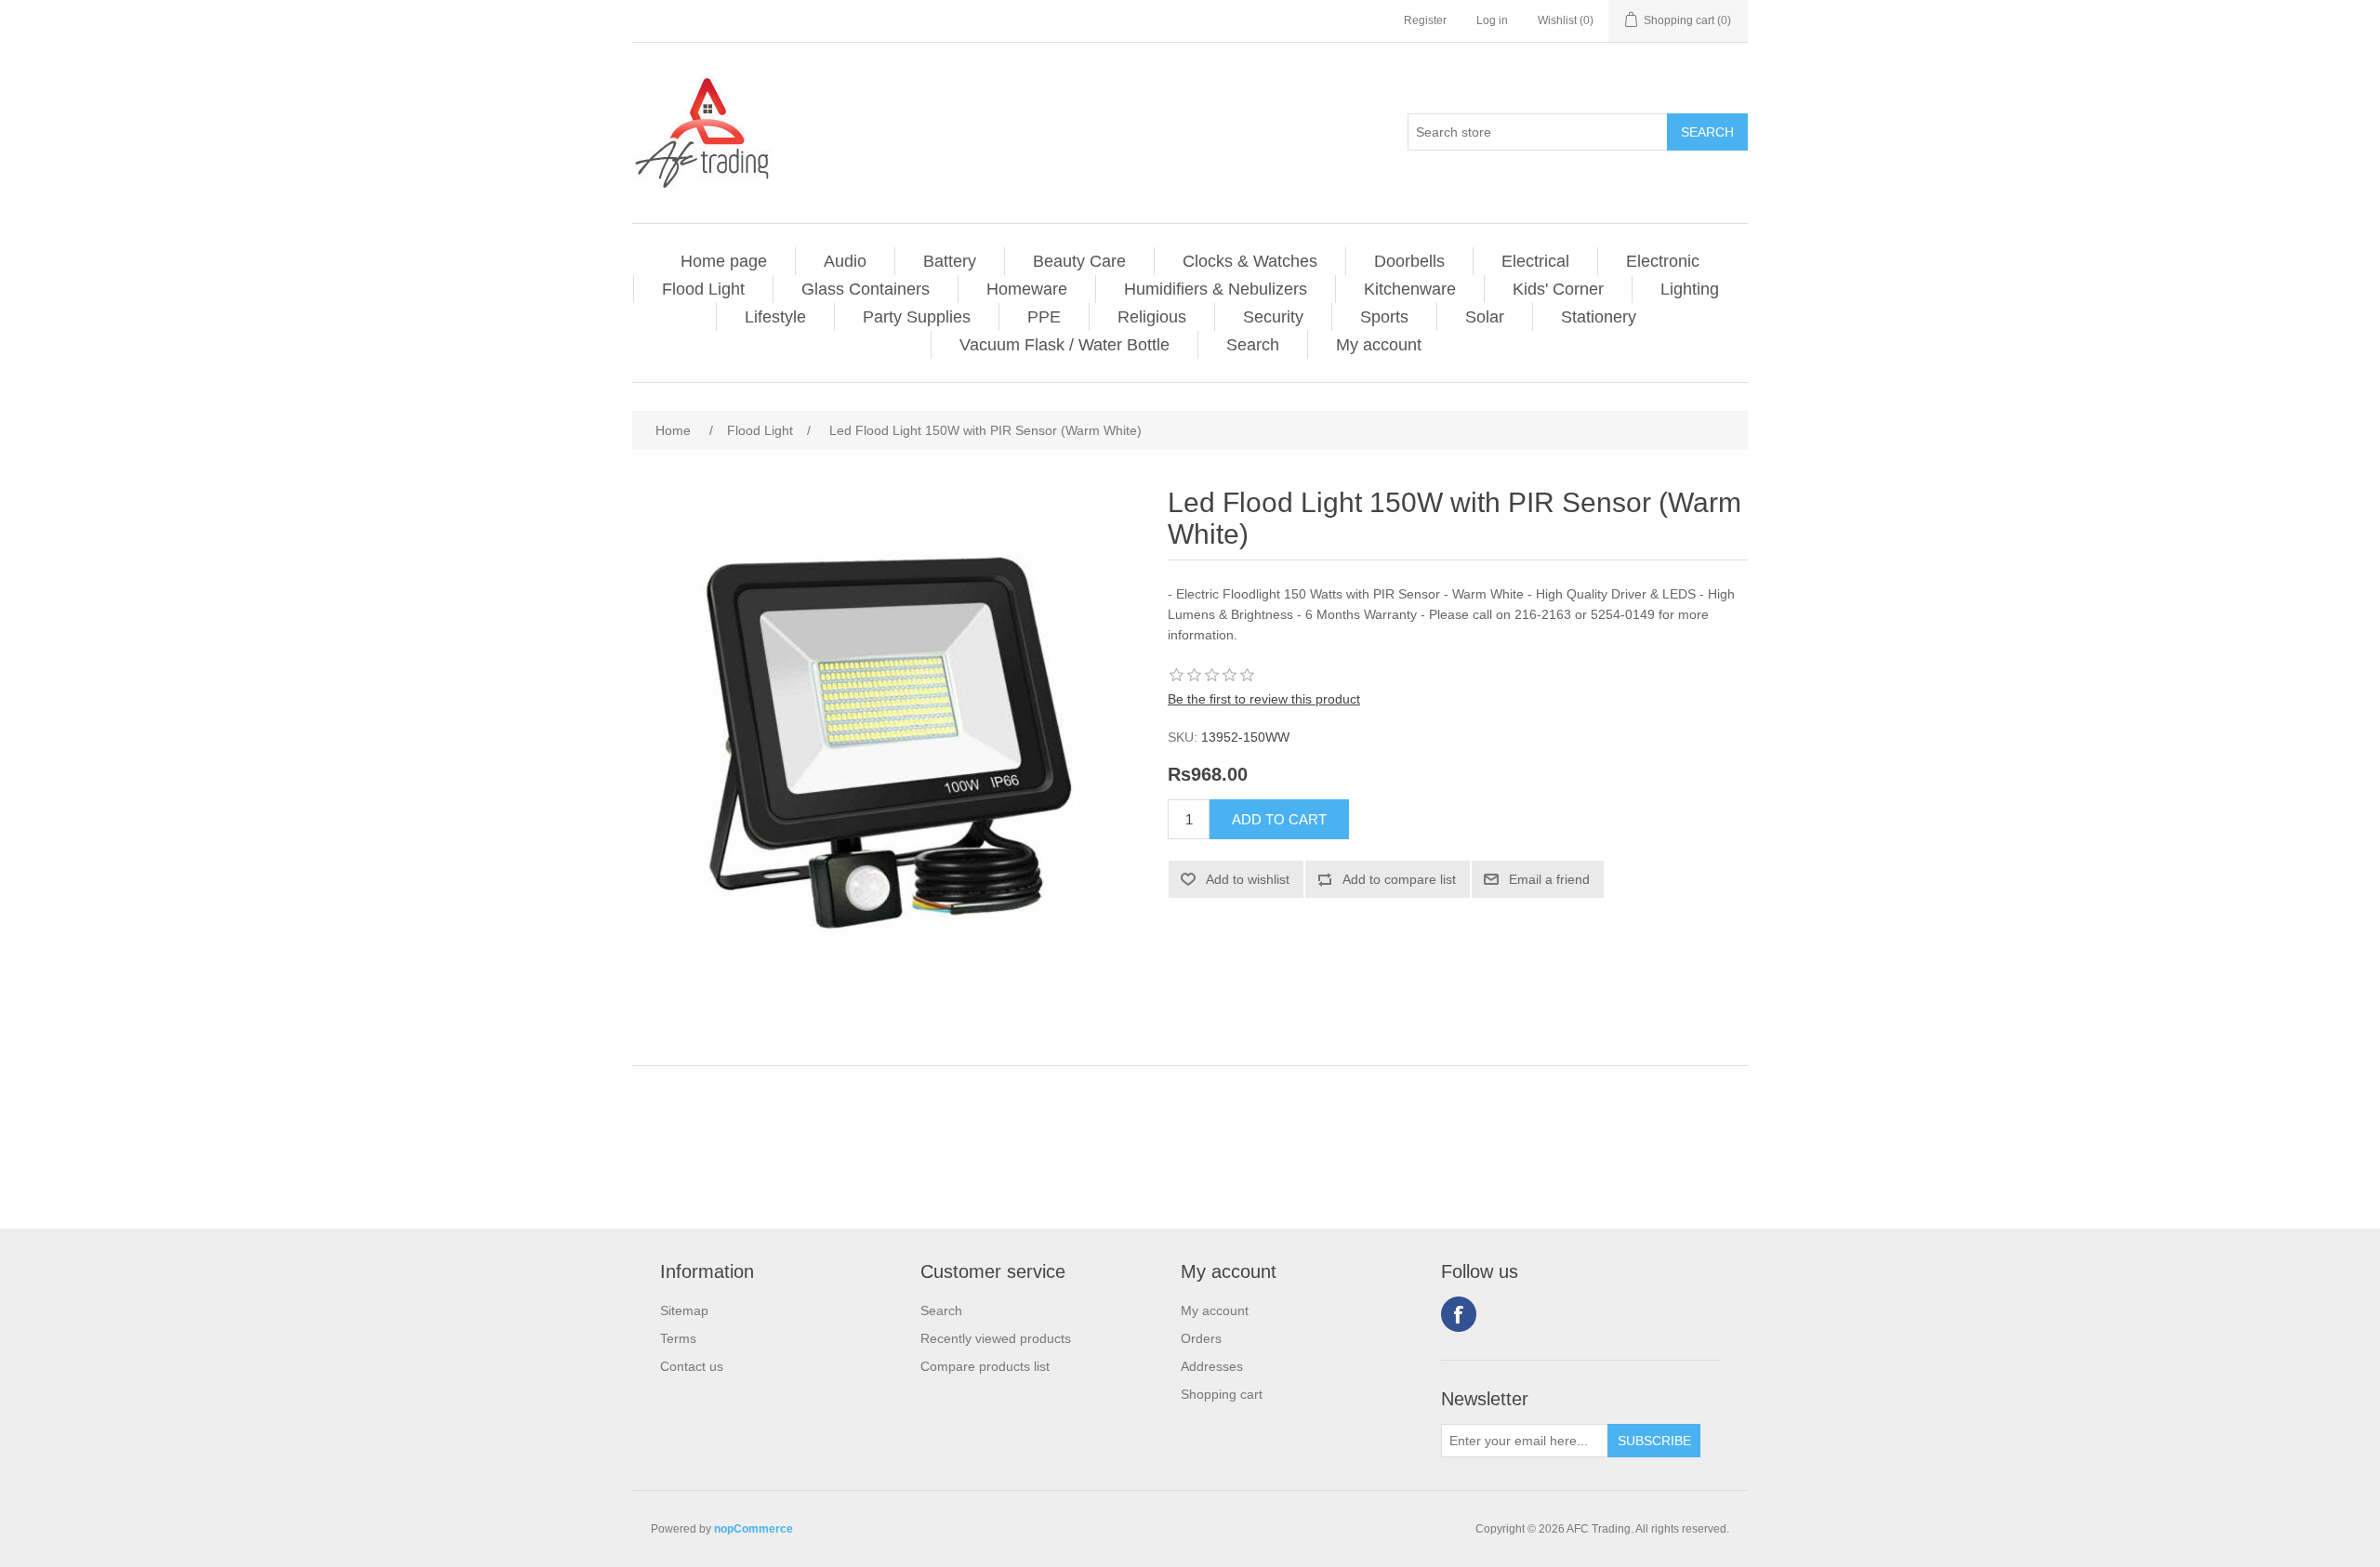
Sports (1384, 317)
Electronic (1663, 261)
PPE (1044, 317)
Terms (678, 1338)
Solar (1485, 317)
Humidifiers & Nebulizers (1216, 289)
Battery (950, 261)
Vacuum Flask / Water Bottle (1064, 345)
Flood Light (703, 289)
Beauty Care (1079, 261)
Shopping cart (1222, 1394)
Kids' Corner (1558, 289)
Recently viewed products (996, 1338)
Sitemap (684, 1310)
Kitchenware (1410, 289)
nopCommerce (754, 1529)
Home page (724, 261)
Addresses (1212, 1366)
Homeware (1027, 289)
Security (1273, 317)
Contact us (692, 1366)
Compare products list (985, 1366)
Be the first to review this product (1264, 699)
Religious (1152, 317)
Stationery (1599, 317)
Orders (1201, 1338)
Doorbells (1409, 261)
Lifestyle (775, 317)
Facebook (1459, 1314)
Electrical (1535, 261)
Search (1253, 345)
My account (1379, 345)
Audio (845, 261)
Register (1425, 20)
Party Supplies (917, 317)
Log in (1492, 20)
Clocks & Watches (1250, 261)
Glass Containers (866, 289)
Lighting (1690, 289)
